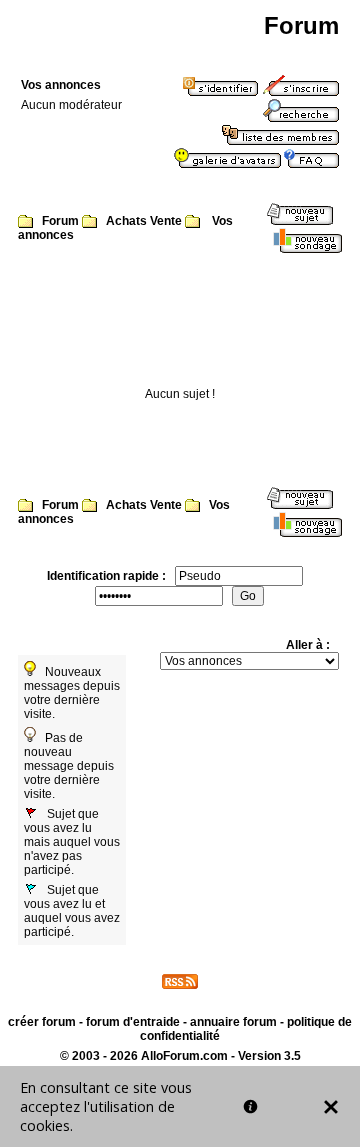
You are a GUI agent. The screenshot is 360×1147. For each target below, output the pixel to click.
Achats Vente (144, 221)
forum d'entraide (133, 1022)
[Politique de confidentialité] (250, 1106)
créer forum (42, 1022)
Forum (60, 221)
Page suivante (313, 299)
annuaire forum (233, 1022)
